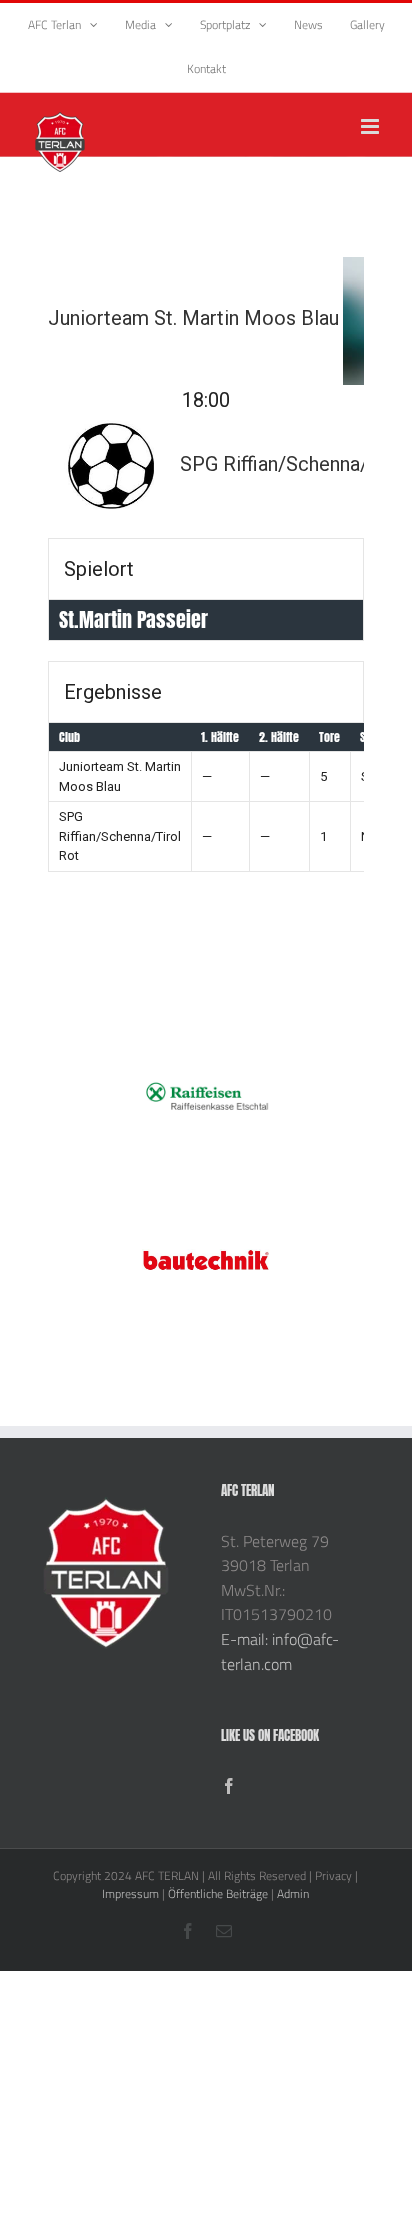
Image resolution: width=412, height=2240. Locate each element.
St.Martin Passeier (133, 619)
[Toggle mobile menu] (371, 126)
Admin (293, 1893)
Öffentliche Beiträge (218, 1893)
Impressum (130, 1893)
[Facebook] (229, 1786)
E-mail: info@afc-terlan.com (280, 1651)
